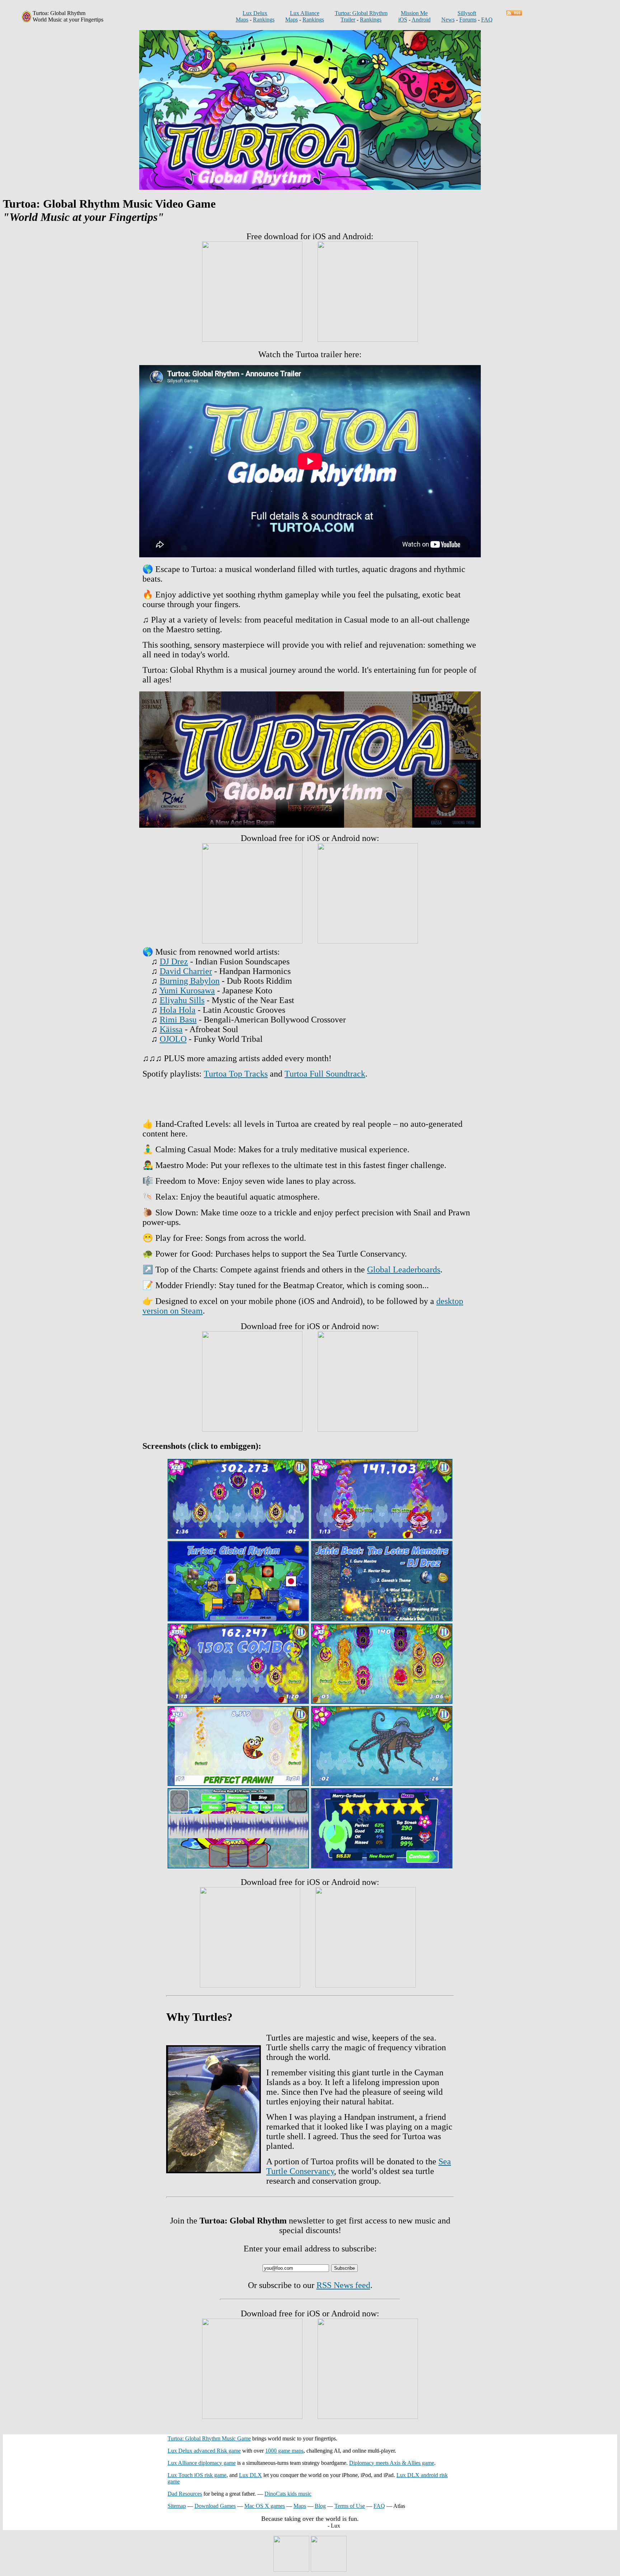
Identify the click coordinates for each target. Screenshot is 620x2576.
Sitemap (177, 2506)
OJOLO (173, 1039)
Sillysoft (467, 13)
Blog (320, 2506)
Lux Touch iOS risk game (197, 2475)
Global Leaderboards (404, 1270)
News (448, 20)
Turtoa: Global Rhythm (361, 13)
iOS (403, 20)
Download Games (215, 2506)
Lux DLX (250, 2475)
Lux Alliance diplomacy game (202, 2463)
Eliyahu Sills (182, 1000)
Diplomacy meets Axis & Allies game (392, 2463)
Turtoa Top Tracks (236, 1074)
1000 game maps (284, 2451)
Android (421, 20)
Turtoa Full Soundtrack (325, 1074)
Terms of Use (350, 2506)
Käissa (171, 1029)
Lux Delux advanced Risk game (204, 2451)
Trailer (348, 20)
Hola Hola (178, 1010)
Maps (242, 20)
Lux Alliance (305, 13)
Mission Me (414, 13)
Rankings (264, 20)
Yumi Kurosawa (187, 991)
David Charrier (186, 971)
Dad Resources (185, 2494)
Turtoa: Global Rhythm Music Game (209, 2438)
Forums (468, 20)
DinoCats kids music (288, 2494)
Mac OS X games (265, 2506)
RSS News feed (343, 2285)
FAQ (487, 20)
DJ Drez (174, 961)
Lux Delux (255, 13)
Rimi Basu (178, 1020)
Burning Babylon (190, 981)
